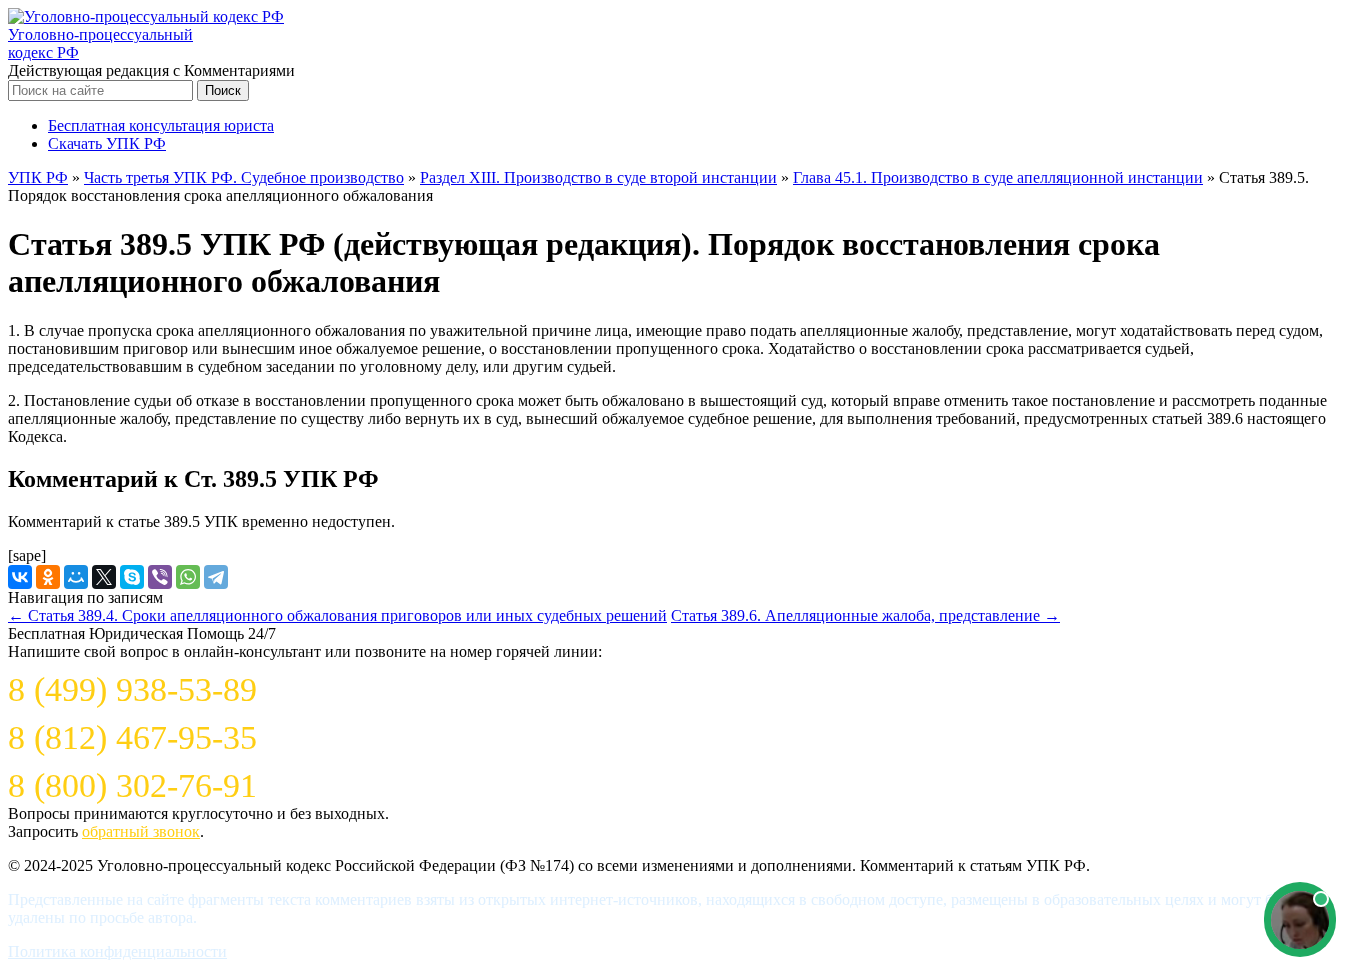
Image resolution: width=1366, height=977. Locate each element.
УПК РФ (38, 177)
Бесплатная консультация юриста (161, 125)
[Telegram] (216, 577)
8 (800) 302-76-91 (132, 785)
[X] (104, 577)
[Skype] (132, 577)
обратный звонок (141, 831)
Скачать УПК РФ (107, 143)
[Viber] (160, 577)
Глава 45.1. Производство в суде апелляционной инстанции (998, 177)
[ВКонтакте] (20, 577)
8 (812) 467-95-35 (132, 737)
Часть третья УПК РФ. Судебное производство (244, 177)
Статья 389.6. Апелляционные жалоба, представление (865, 615)
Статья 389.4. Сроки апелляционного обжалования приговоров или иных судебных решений (337, 615)
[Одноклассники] (48, 577)
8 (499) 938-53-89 (132, 689)
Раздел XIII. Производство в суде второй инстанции (598, 177)
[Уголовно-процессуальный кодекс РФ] (146, 16)
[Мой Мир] (76, 577)
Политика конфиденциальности (117, 951)
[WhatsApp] (188, 577)
